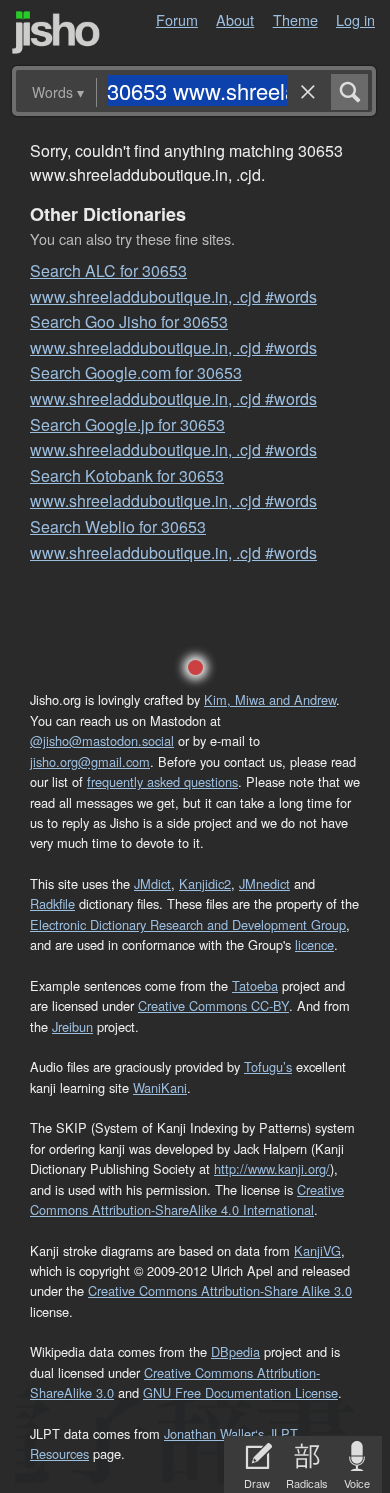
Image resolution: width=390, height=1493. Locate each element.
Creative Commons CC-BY (213, 1005)
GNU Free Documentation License (240, 1392)
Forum (177, 19)
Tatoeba (255, 985)
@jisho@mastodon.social (102, 740)
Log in (355, 19)
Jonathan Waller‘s (214, 1433)
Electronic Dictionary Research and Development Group (188, 924)
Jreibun (72, 1026)
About (235, 19)
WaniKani (160, 1087)
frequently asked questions (162, 781)
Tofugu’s (268, 1066)
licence (314, 944)
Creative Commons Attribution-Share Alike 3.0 (220, 1290)
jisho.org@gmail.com (90, 761)
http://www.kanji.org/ (272, 1168)
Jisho (56, 32)
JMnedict (264, 883)
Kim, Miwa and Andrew (270, 699)
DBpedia (235, 1351)
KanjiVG (317, 1250)
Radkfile (52, 903)
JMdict (152, 883)
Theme (295, 19)
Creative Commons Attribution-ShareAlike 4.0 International (187, 1199)
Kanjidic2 (205, 883)
